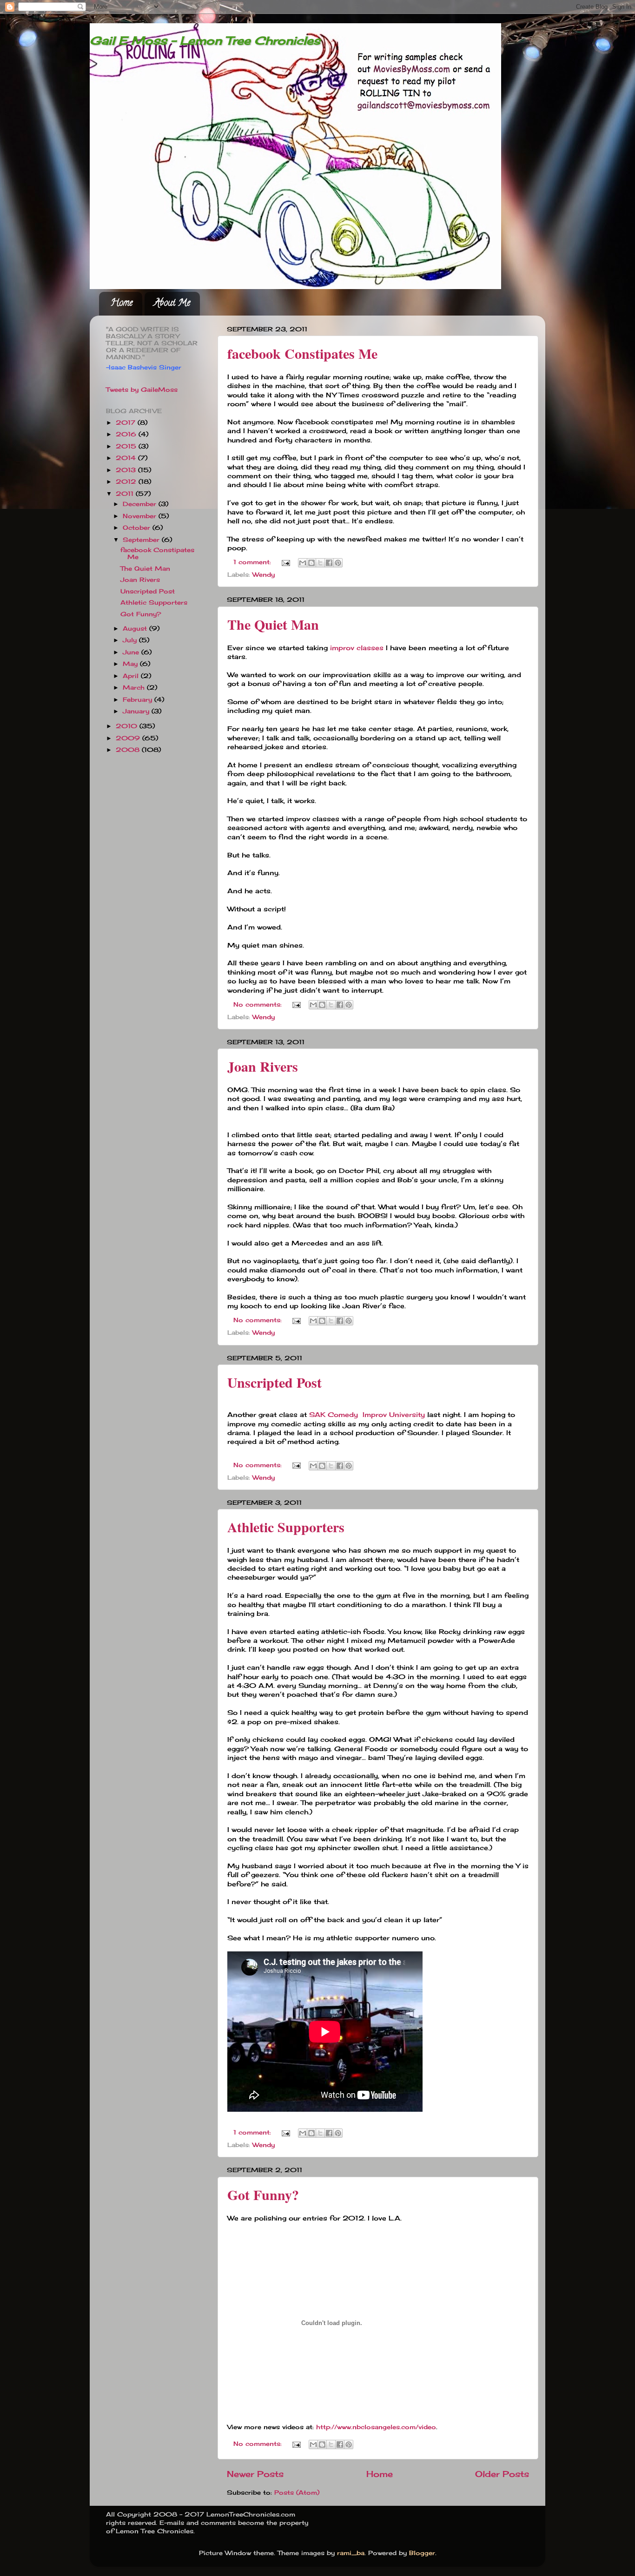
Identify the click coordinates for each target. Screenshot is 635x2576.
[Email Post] (286, 562)
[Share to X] (320, 563)
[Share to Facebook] (329, 563)
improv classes (357, 648)
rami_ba (351, 2553)
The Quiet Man (273, 624)
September (142, 540)
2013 (127, 470)
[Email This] (303, 563)
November (141, 516)
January (137, 711)
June (132, 652)
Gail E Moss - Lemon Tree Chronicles (205, 40)
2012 (127, 482)
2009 (129, 738)
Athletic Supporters (286, 1527)
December (141, 504)
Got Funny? (263, 2194)
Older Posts (502, 2474)
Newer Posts (255, 2474)
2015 (127, 446)
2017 (127, 423)
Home (122, 304)
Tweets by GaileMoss (142, 390)
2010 (128, 726)
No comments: (259, 1005)
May (131, 664)
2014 (127, 458)
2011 (126, 494)
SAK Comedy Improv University (367, 1414)
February (139, 700)
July (131, 640)
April (132, 676)
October (138, 528)
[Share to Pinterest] (338, 563)
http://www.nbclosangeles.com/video (376, 2427)
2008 (129, 750)
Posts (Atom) (297, 2493)
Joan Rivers (263, 1066)
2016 (127, 434)
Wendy (264, 575)
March (135, 688)
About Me (172, 304)
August (136, 629)
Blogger (422, 2553)
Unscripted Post (275, 1382)
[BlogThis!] (311, 563)
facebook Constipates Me (302, 353)
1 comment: (253, 562)
